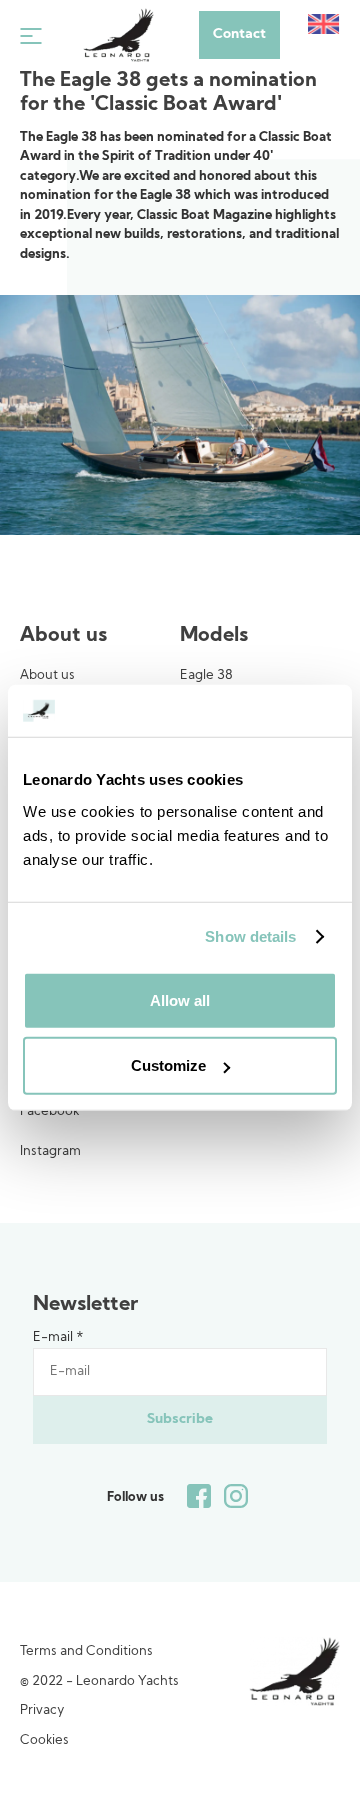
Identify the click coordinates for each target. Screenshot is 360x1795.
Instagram (50, 1151)
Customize (168, 1065)
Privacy (42, 1710)
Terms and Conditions (86, 1651)
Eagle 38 (206, 675)
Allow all (180, 999)
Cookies (44, 1740)
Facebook (49, 1111)
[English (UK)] (324, 24)
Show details (250, 936)
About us (47, 675)
